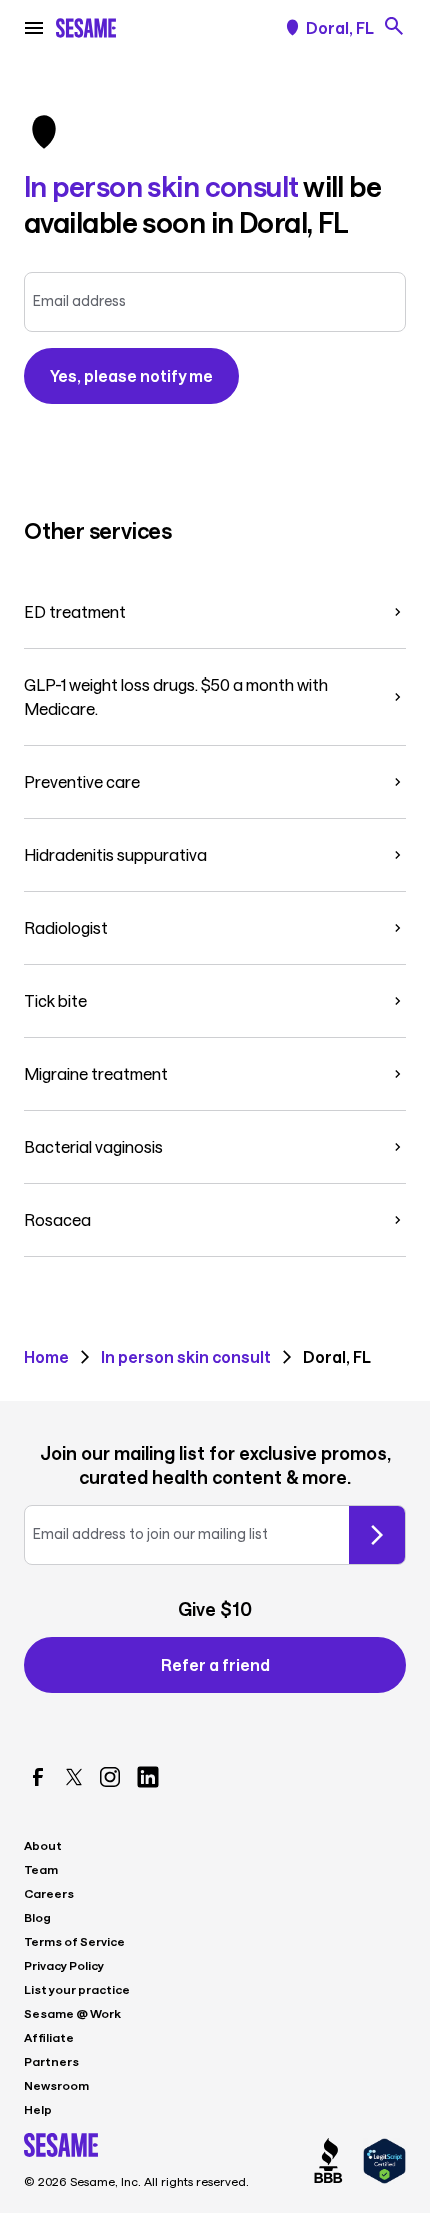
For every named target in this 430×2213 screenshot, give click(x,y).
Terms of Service (74, 1941)
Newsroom (56, 2085)
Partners (51, 2061)
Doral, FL (340, 28)
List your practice (77, 1989)
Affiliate (49, 2037)
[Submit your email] (377, 1535)
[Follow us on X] (74, 1777)
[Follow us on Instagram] (110, 1777)
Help (38, 2109)
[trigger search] (394, 26)
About (43, 1845)
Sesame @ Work (72, 2013)
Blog (37, 1917)
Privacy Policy (64, 1965)
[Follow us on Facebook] (38, 1777)
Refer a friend (215, 1664)
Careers (49, 1893)
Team (41, 1869)
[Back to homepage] (86, 28)
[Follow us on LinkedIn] (148, 1777)
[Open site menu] (34, 28)
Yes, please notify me (131, 375)
